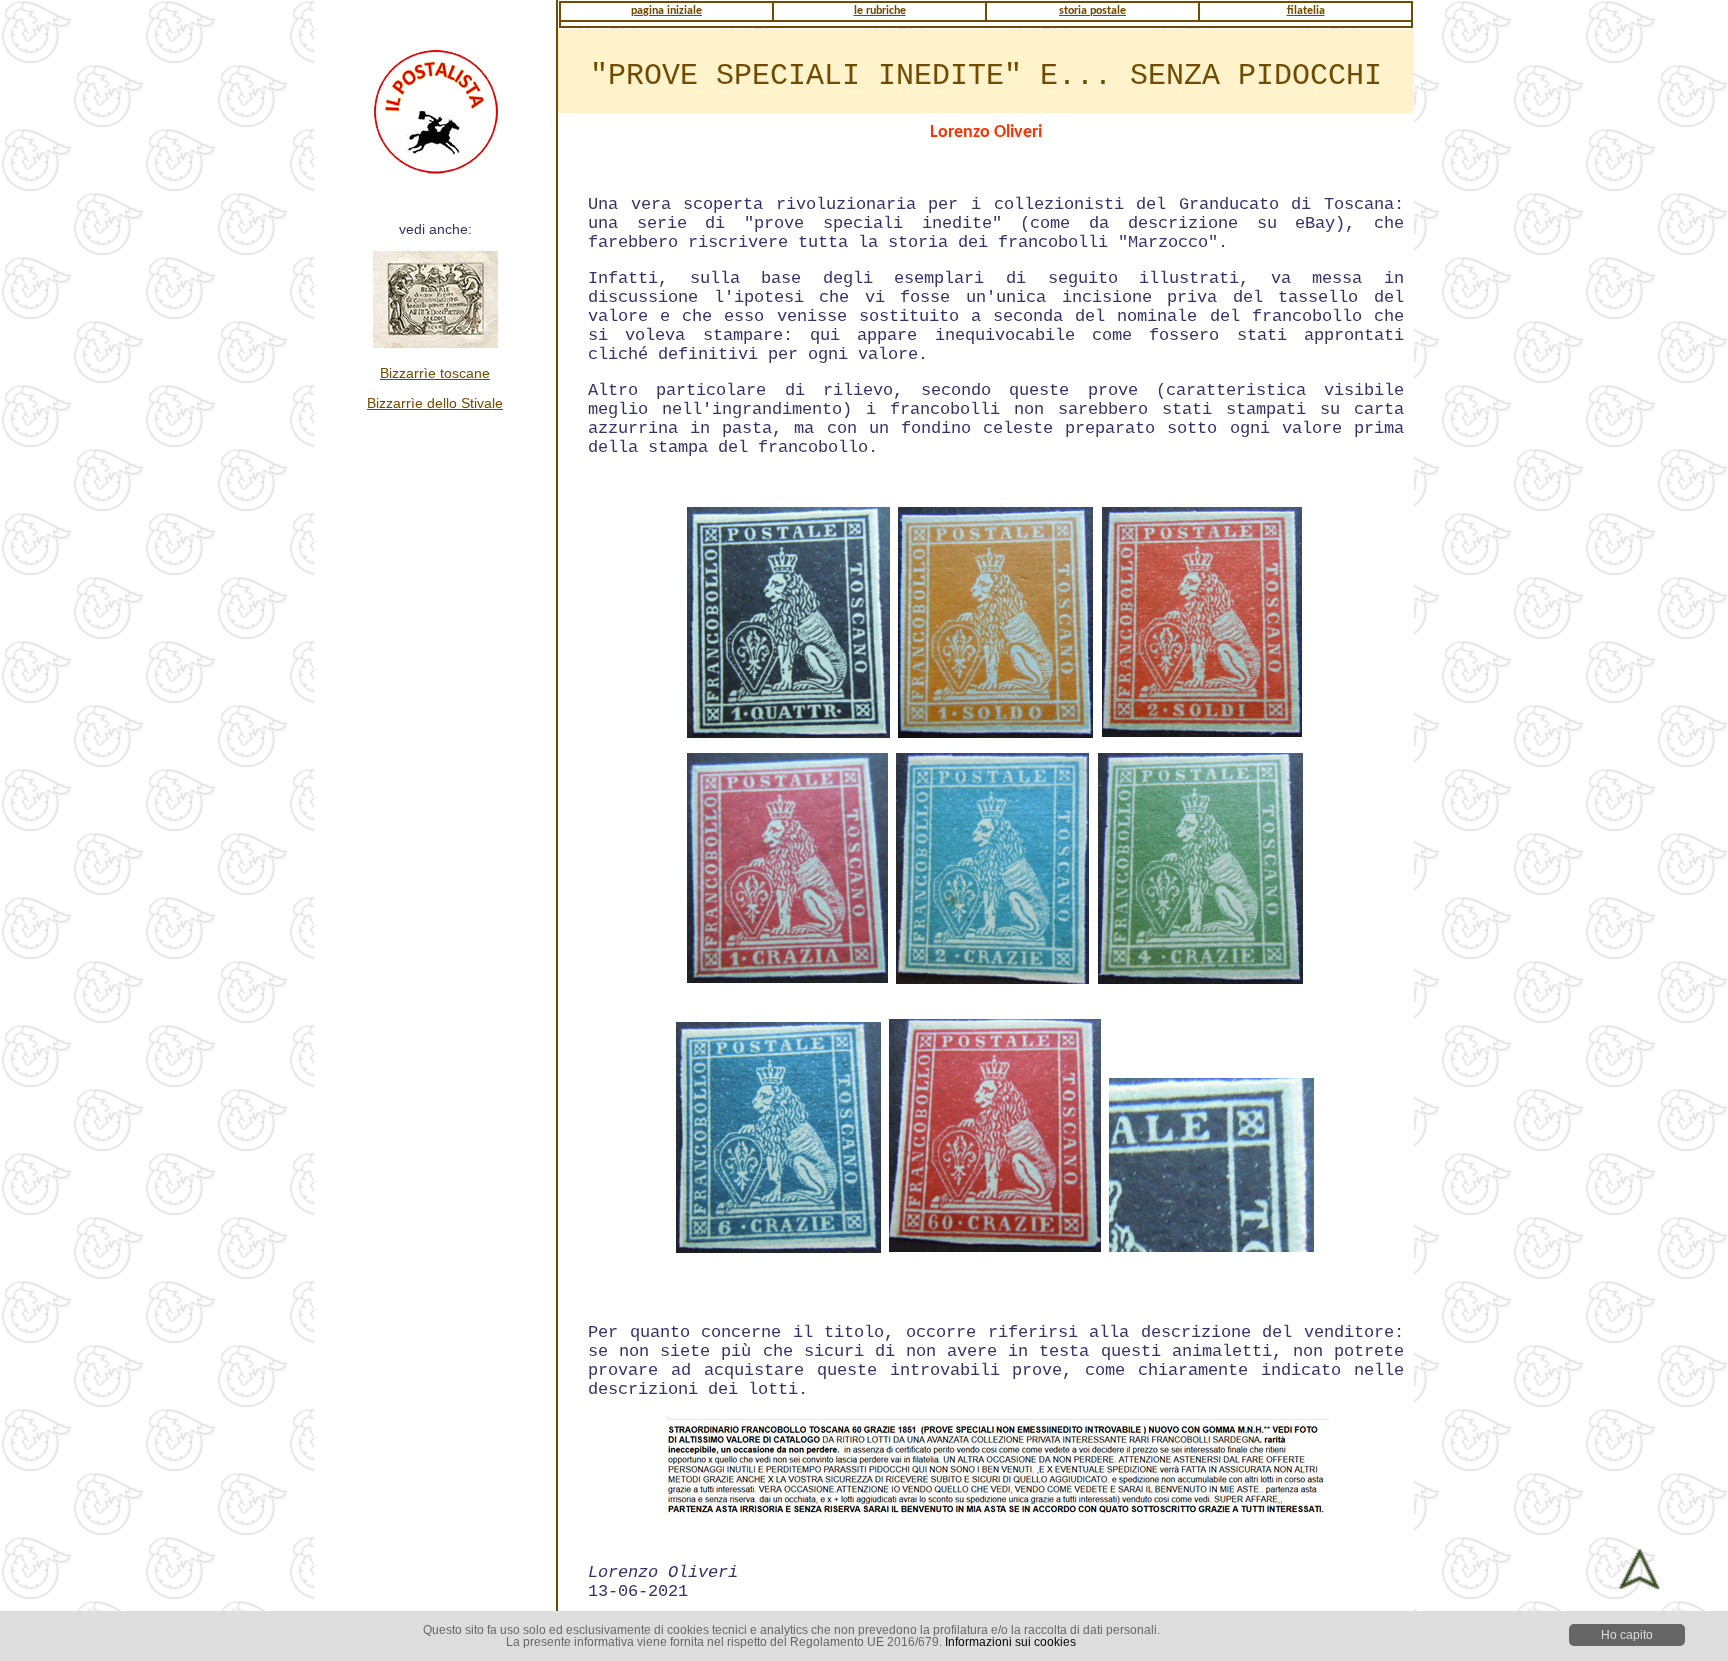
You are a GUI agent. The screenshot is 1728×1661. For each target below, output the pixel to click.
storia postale (1092, 11)
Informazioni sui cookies (1010, 1642)
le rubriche (880, 11)
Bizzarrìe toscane (435, 373)
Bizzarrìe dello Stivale (435, 403)
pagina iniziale (666, 11)
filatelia (1306, 11)
